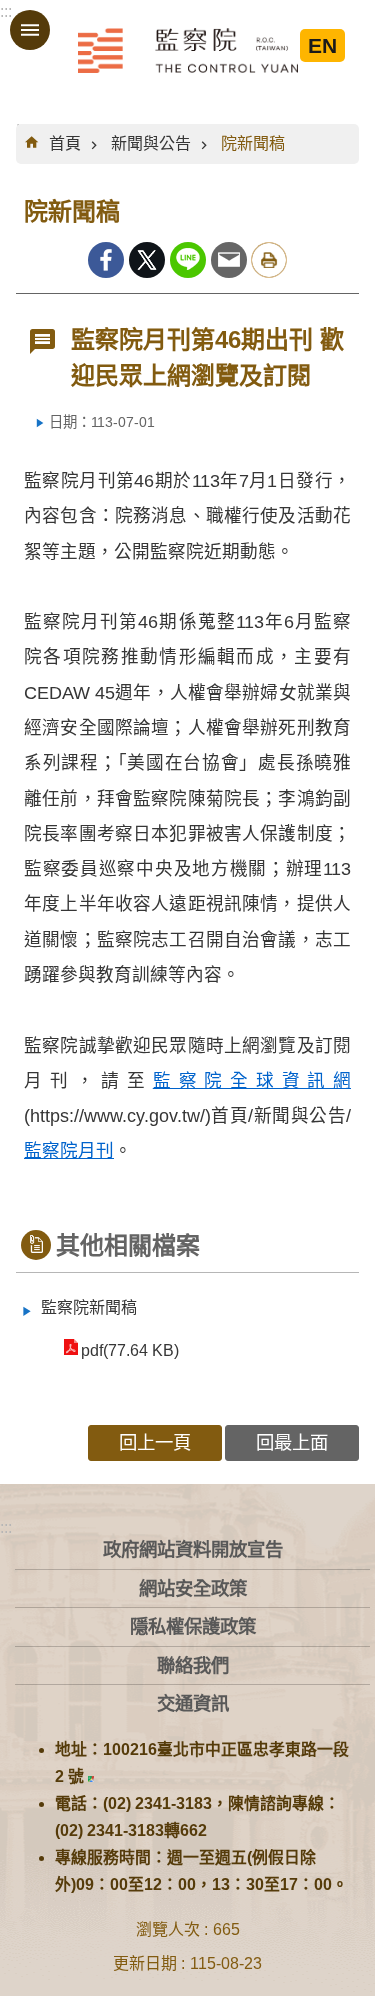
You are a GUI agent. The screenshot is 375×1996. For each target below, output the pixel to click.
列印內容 (269, 260)
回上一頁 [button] (155, 1442)
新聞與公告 (151, 143)
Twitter (147, 260)
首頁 (65, 143)
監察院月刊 (69, 1151)
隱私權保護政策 (193, 1626)
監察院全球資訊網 (188, 50)
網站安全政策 (193, 1588)
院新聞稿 (253, 143)
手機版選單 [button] (30, 30)
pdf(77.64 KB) (130, 1350)
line (188, 260)
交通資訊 (193, 1703)
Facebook (106, 260)
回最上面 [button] (292, 1442)
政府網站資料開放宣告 (193, 1549)
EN (322, 45)
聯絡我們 (193, 1665)
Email (229, 260)
